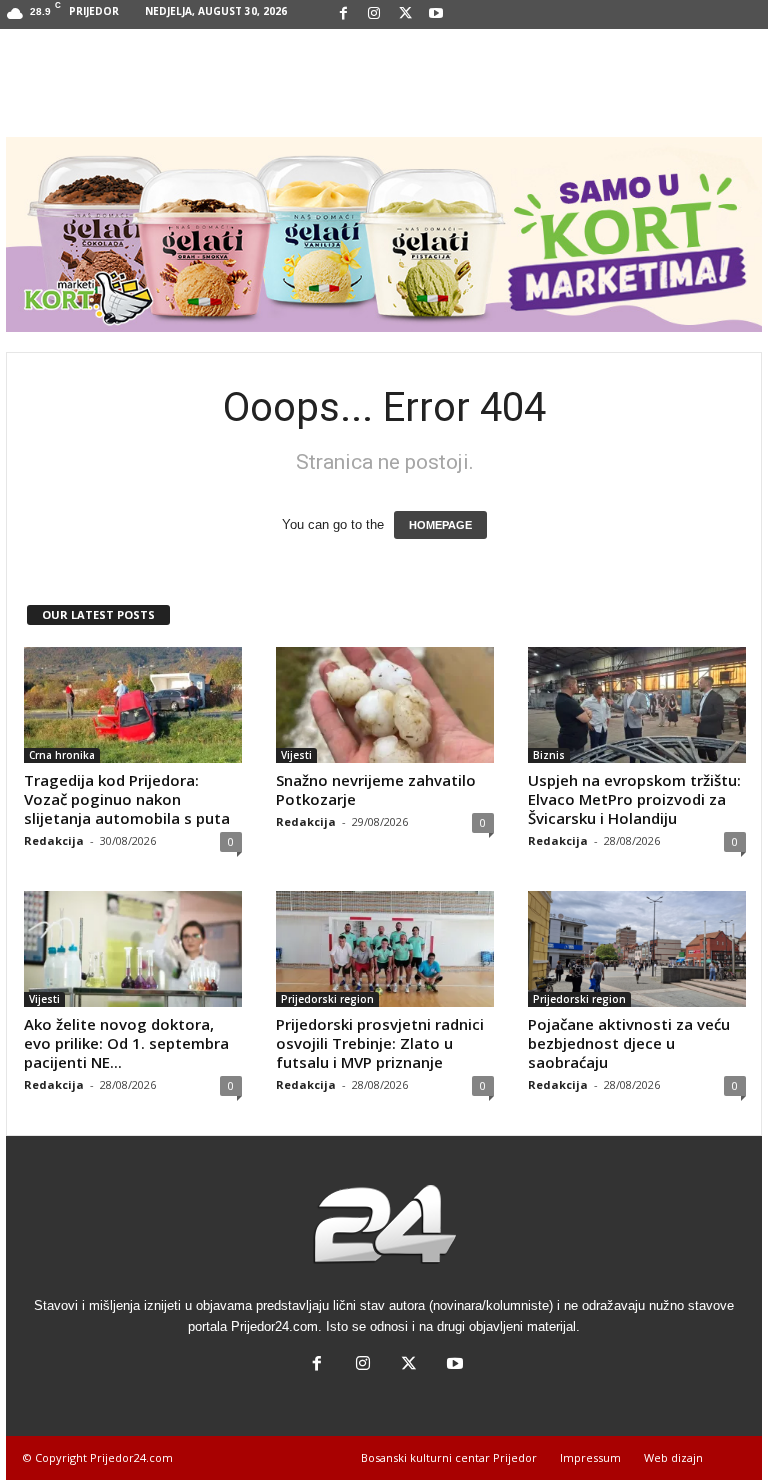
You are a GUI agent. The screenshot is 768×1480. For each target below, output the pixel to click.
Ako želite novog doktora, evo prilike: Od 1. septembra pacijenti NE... (126, 1043)
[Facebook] (343, 14)
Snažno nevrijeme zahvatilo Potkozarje (376, 789)
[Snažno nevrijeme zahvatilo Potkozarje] (385, 705)
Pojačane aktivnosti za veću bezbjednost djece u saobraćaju (629, 1043)
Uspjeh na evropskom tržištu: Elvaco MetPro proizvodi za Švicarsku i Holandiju (634, 799)
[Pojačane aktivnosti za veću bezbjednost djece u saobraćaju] (637, 949)
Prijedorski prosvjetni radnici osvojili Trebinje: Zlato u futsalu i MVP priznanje (380, 1043)
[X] (405, 14)
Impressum (590, 1457)
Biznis (549, 755)
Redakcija (54, 840)
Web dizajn (673, 1457)
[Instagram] (374, 14)
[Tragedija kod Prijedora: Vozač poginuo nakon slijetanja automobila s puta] (133, 705)
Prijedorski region (327, 999)
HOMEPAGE (440, 525)
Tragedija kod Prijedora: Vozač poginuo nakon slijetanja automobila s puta (127, 799)
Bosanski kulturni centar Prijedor (449, 1457)
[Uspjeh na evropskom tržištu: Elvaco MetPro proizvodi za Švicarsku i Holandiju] (637, 705)
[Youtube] (436, 14)
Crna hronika (62, 755)
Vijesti (296, 755)
